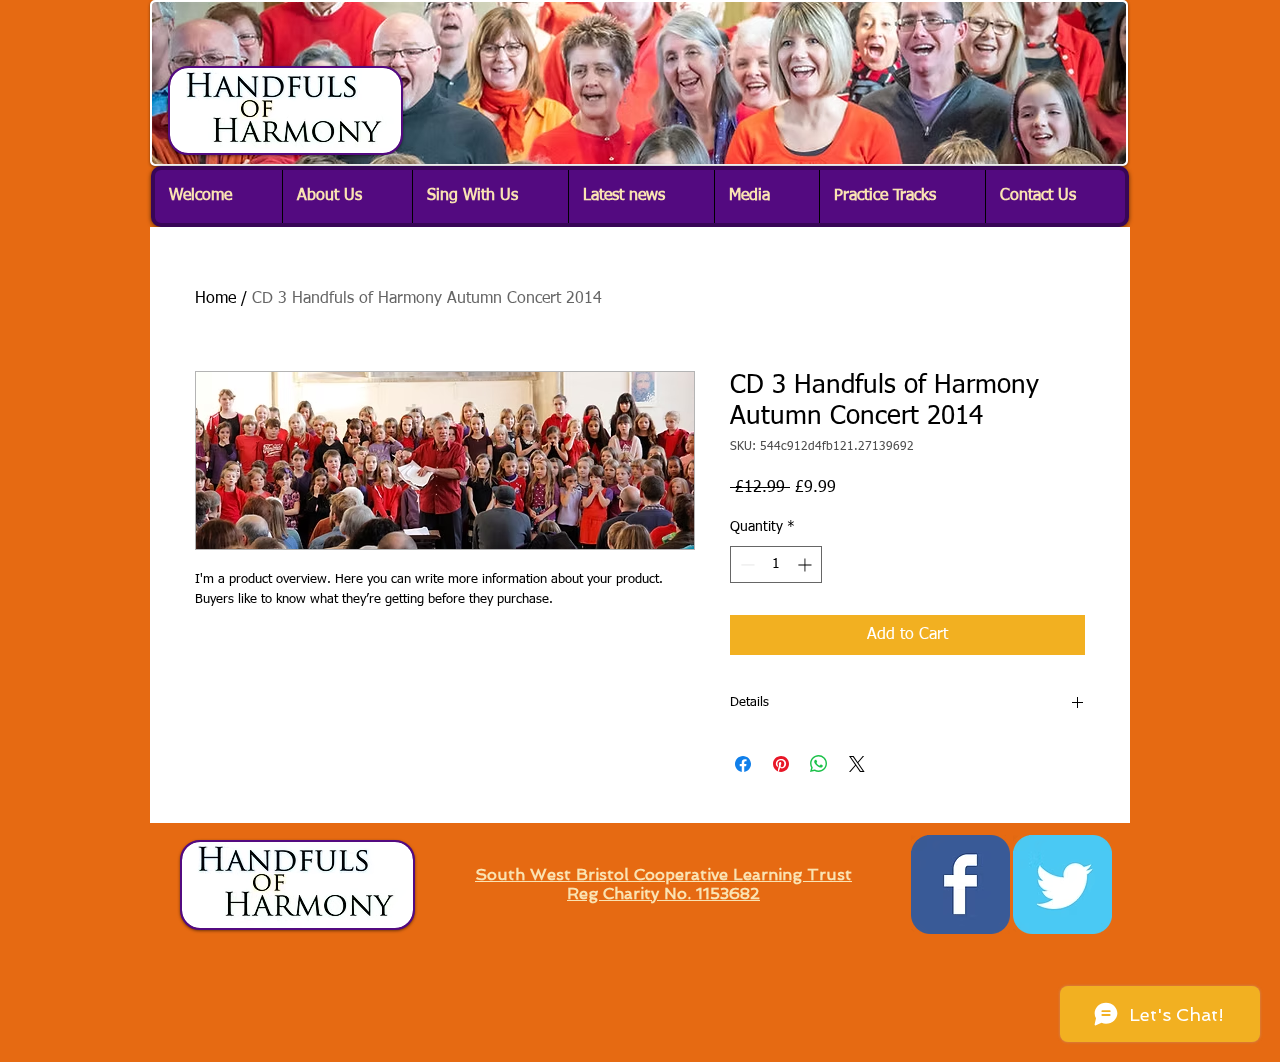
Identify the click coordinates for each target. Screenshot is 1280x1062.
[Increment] (806, 564)
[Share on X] (857, 764)
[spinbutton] (776, 564)
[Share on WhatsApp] (819, 764)
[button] (347, 196)
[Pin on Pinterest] (781, 764)
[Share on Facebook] (743, 764)
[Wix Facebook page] (960, 884)
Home (215, 299)
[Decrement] (745, 564)
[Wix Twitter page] (1062, 884)
